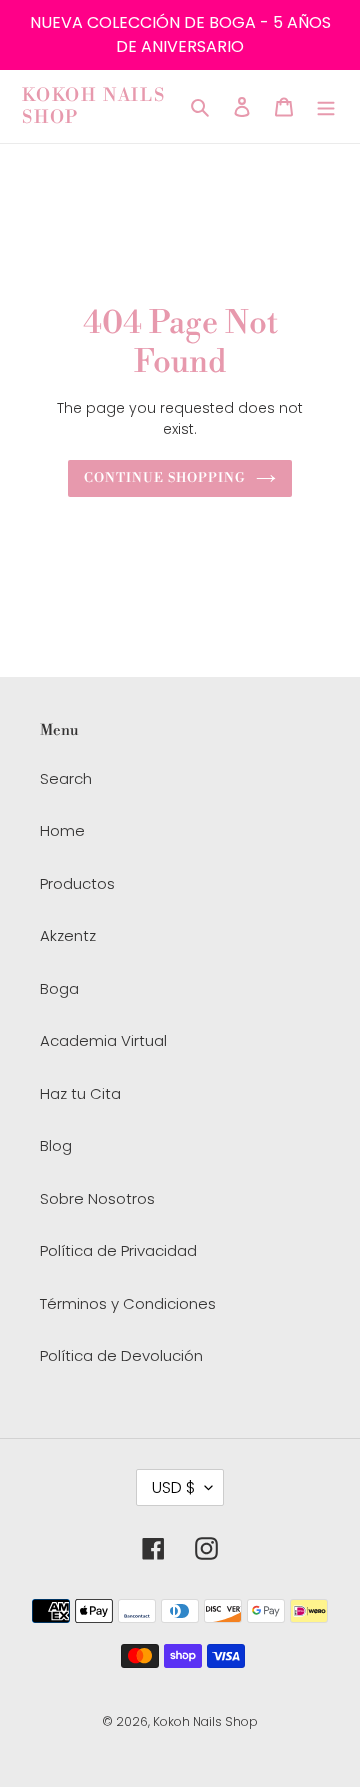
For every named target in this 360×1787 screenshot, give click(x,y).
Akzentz (68, 935)
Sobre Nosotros (97, 1198)
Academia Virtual (103, 1040)
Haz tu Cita (80, 1093)
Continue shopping (165, 478)
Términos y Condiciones (128, 1303)
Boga (59, 988)
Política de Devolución (121, 1355)
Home (62, 830)
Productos (77, 883)
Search (66, 778)
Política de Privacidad (118, 1250)
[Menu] (326, 106)
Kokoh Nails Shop (94, 106)
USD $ (173, 1487)
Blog (56, 1145)
